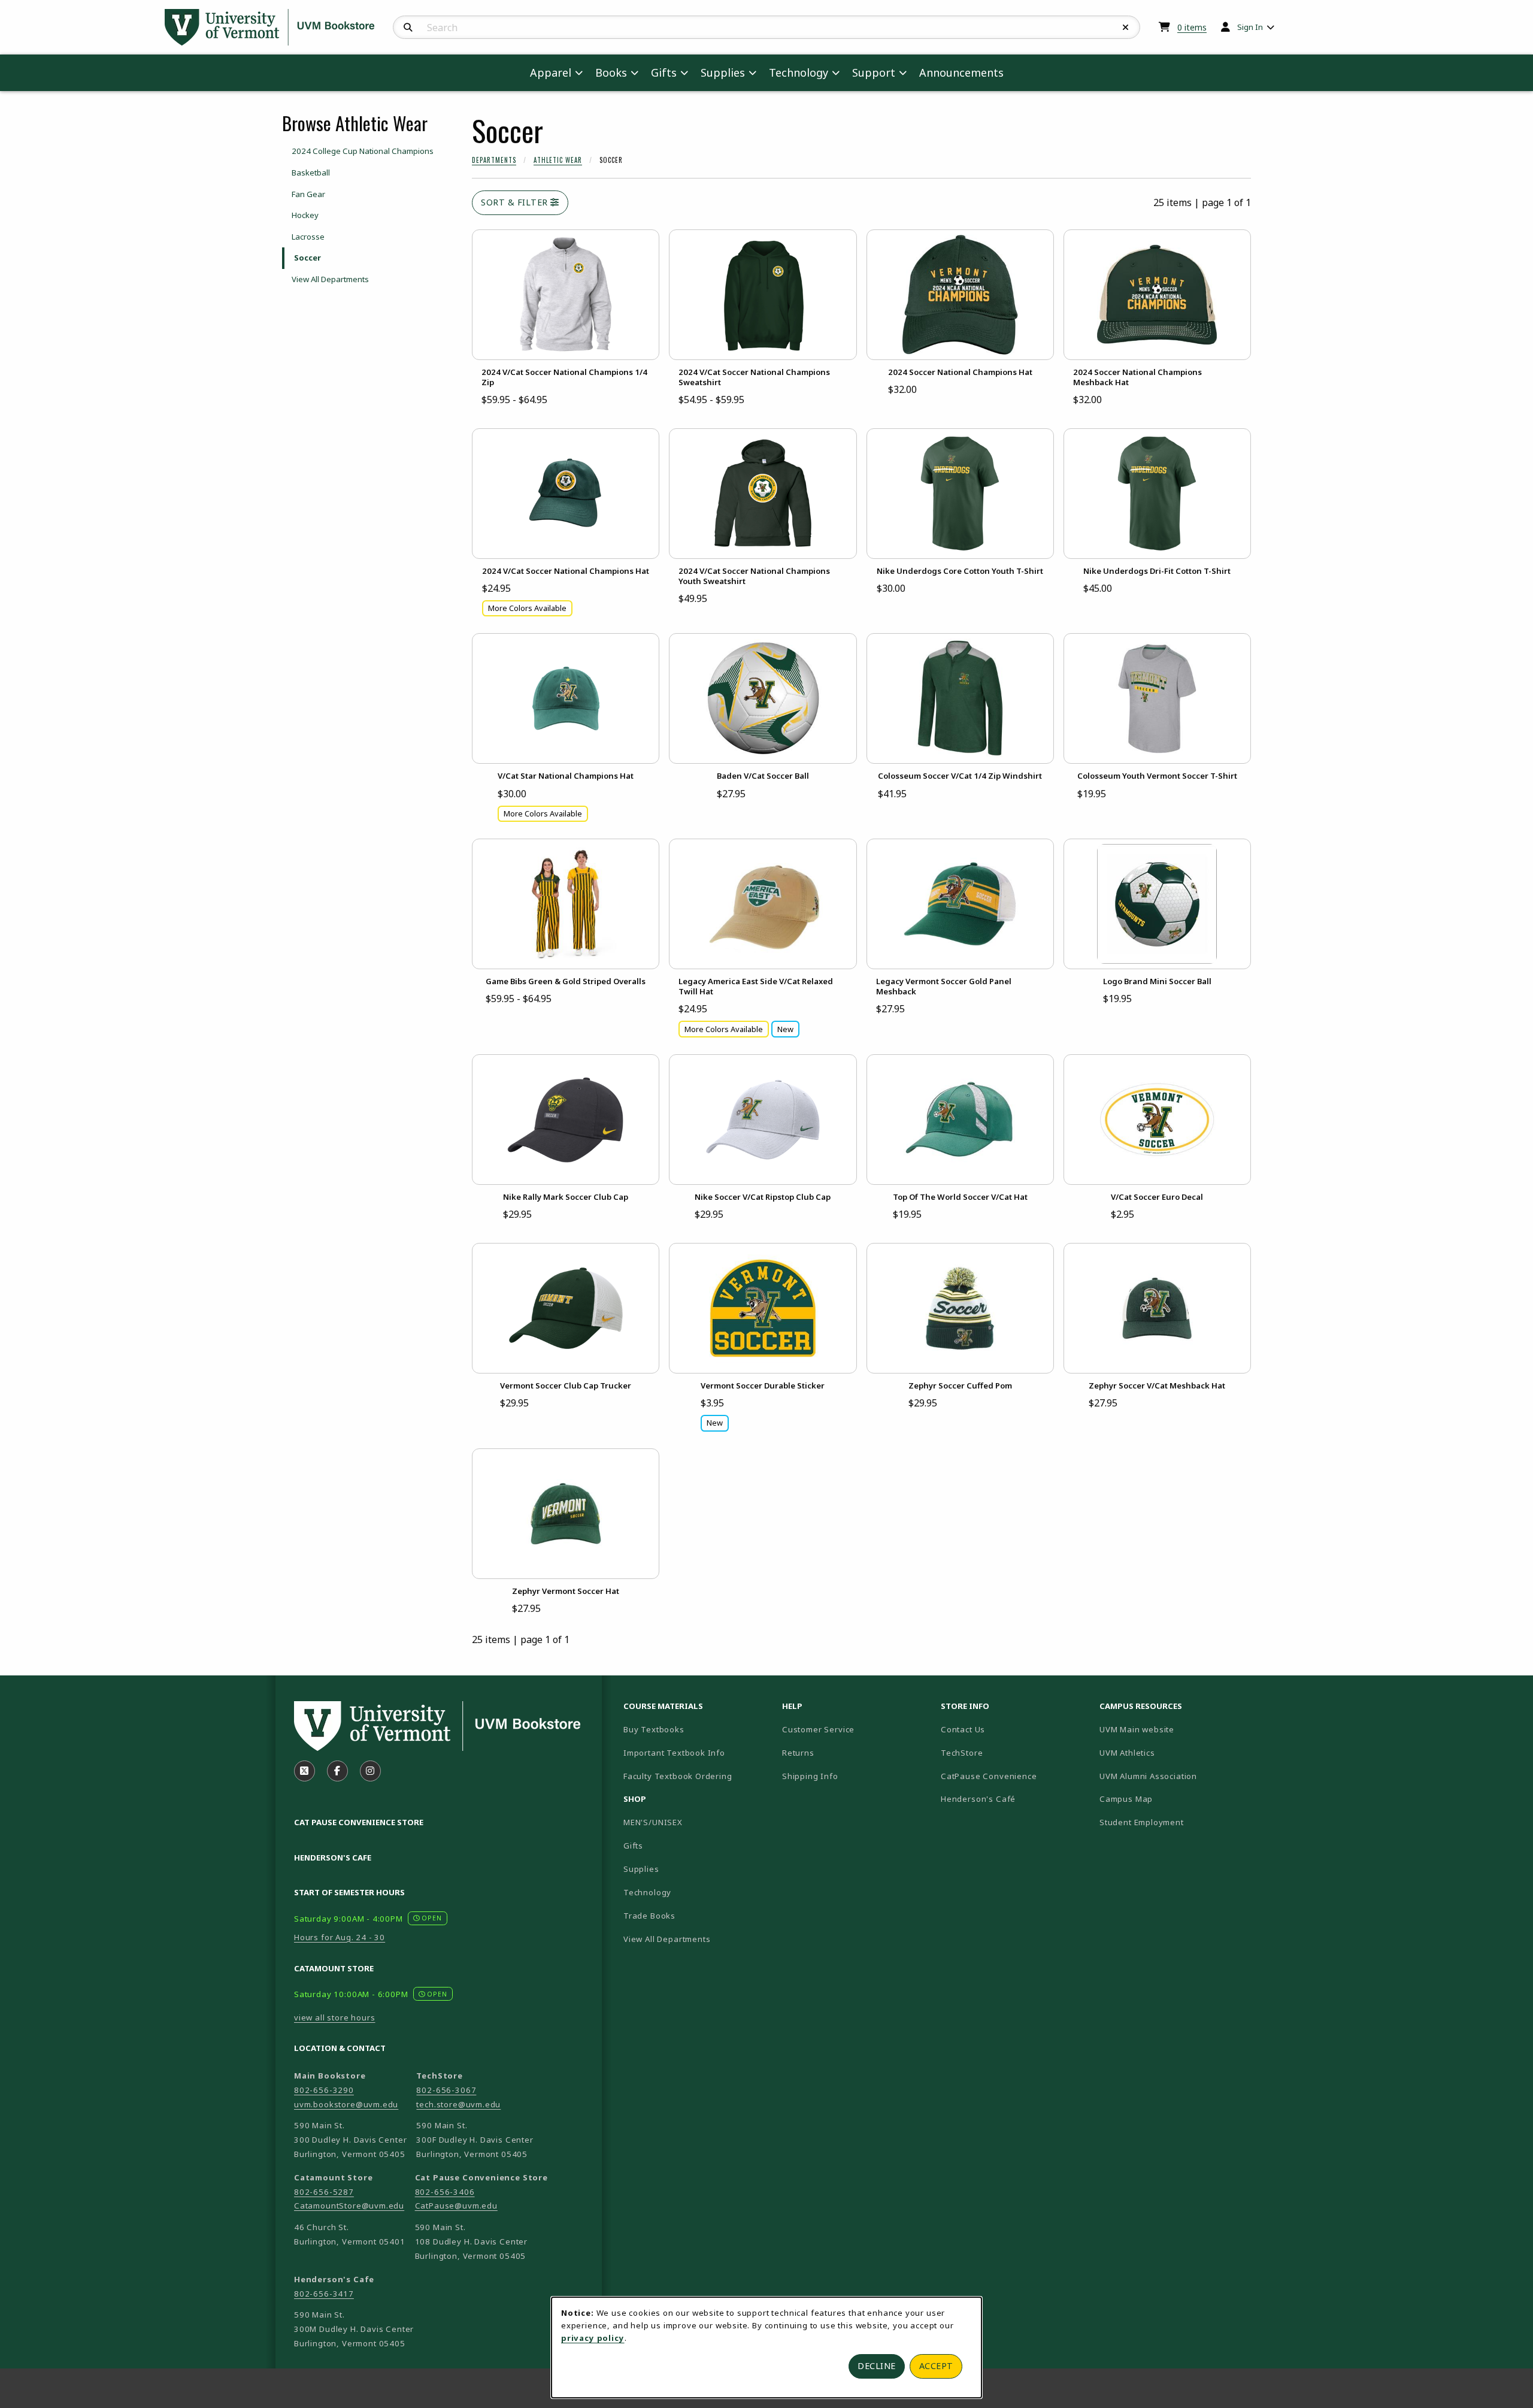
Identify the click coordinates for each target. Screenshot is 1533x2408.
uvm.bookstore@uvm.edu (346, 2104)
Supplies (641, 1869)
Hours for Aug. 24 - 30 (340, 1937)
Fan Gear (308, 194)
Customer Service (818, 1729)
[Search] (408, 28)
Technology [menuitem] (799, 72)
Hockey (305, 215)
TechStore (962, 1753)
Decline (877, 2366)
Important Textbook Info (674, 1753)
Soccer (307, 258)
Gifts (633, 1846)
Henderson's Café (978, 1799)
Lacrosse (308, 237)
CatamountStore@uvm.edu (349, 2206)
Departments (494, 160)
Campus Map (1168, 1799)
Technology (647, 1892)
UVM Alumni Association (1174, 1776)
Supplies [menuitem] (723, 72)
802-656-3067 (446, 2090)
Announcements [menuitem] (961, 72)
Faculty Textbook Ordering (678, 1776)
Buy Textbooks (654, 1729)
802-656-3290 (324, 2090)
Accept (936, 2366)
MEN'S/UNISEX (653, 1822)
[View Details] (566, 295)
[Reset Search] (1126, 28)
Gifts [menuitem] (664, 72)
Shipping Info (810, 1776)
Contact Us (963, 1729)
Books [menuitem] (611, 72)
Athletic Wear (558, 160)
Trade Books (649, 1916)
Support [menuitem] (874, 72)
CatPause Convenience (989, 1776)
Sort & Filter (516, 202)
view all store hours (335, 2017)
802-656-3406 (445, 2192)
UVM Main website (1174, 1729)
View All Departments (330, 279)
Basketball (311, 173)
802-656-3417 (324, 2294)
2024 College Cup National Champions (363, 151)
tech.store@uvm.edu (458, 2104)
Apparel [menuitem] (551, 72)
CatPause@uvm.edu (456, 2206)
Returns (798, 1753)
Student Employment (1174, 1822)
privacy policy (593, 2338)
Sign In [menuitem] (1250, 27)
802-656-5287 (324, 2192)
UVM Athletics (1169, 1752)
